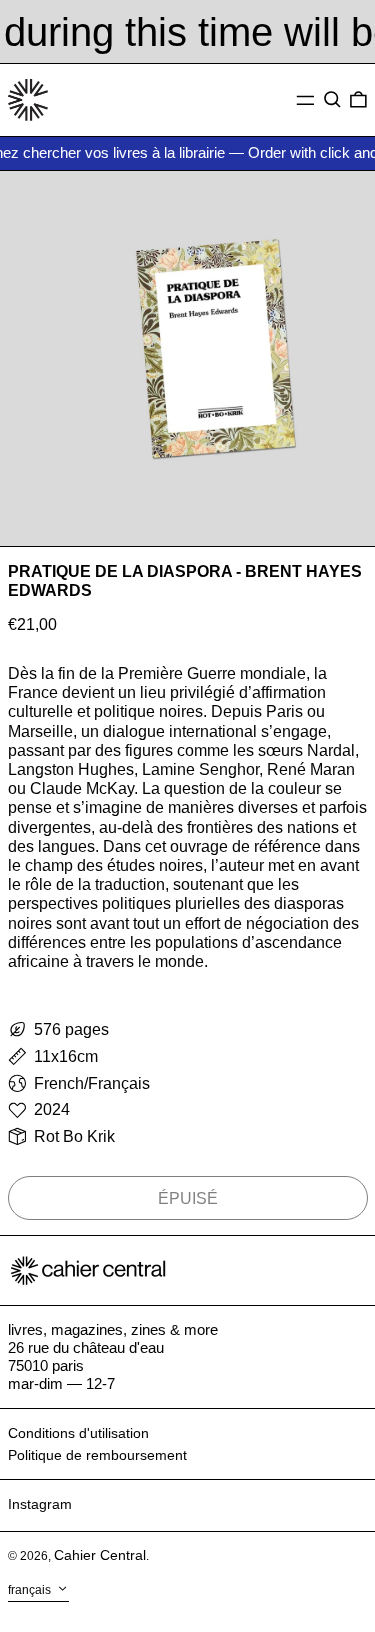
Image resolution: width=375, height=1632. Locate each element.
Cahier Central (100, 1555)
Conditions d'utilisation (78, 1433)
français (31, 1590)
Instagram (40, 1504)
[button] (332, 100)
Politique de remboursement (97, 1455)
